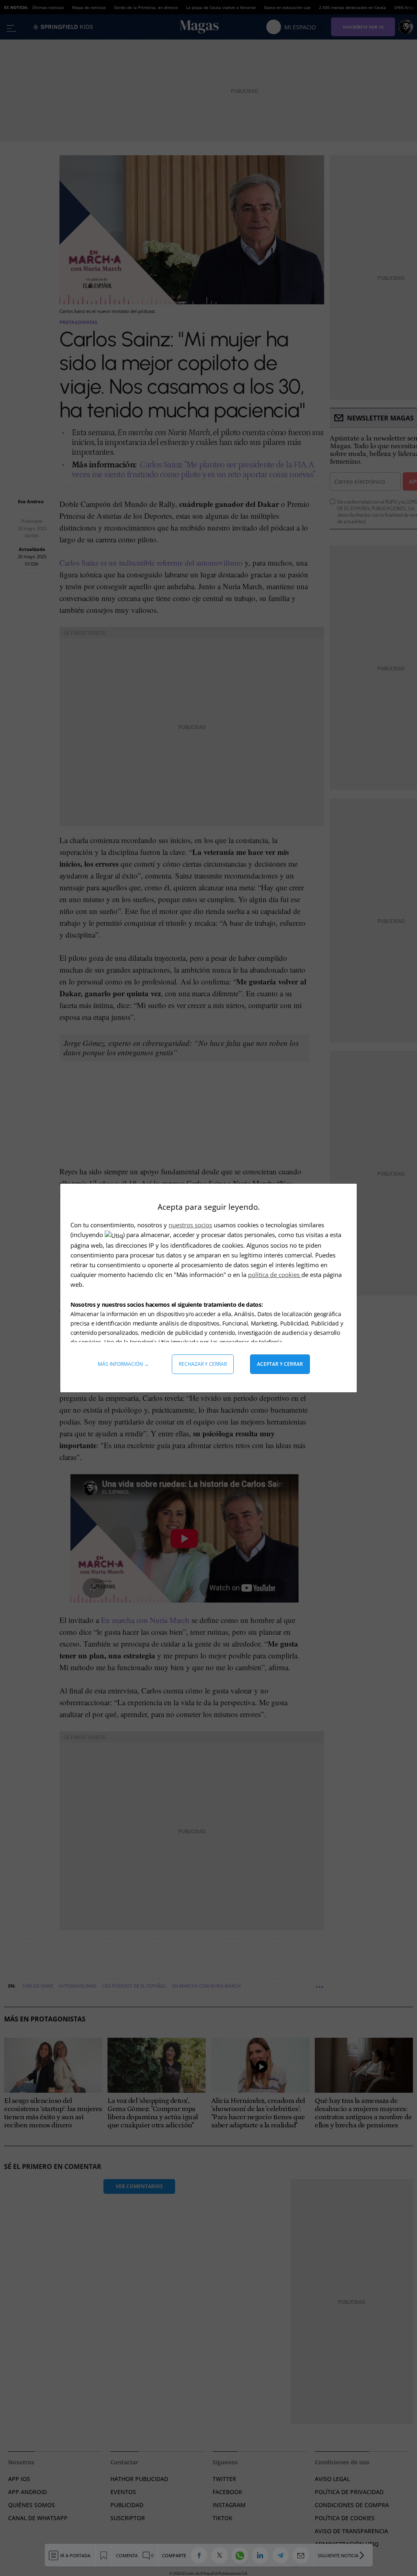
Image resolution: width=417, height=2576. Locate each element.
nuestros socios (190, 1225)
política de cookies (275, 1275)
